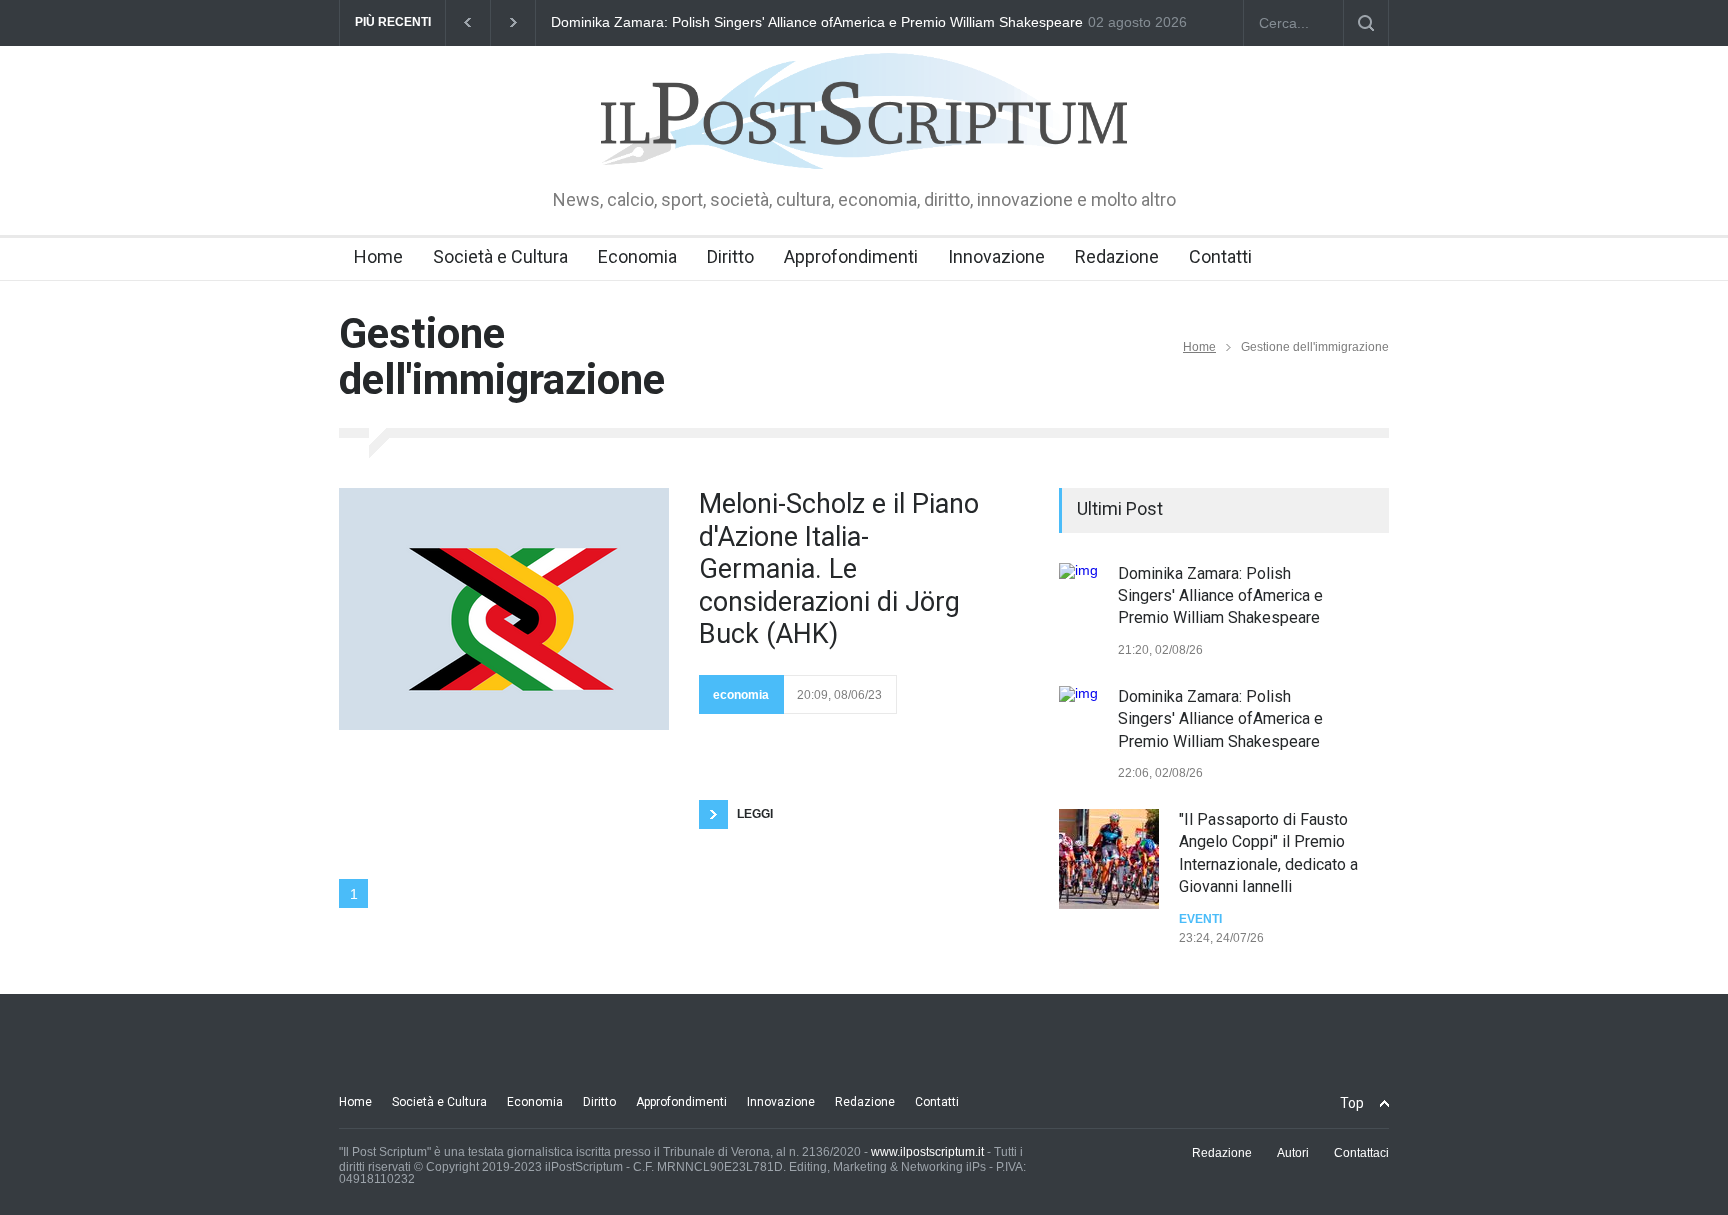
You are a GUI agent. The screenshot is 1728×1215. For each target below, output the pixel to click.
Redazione (1117, 256)
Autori (1293, 1153)
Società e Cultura (500, 256)
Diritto (730, 256)
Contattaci (1361, 1153)
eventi (1200, 919)
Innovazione (996, 256)
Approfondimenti (851, 256)
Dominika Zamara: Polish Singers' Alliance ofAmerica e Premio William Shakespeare (817, 22)
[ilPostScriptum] (864, 140)
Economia (637, 256)
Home (378, 256)
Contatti (1220, 256)
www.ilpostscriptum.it (927, 1152)
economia (741, 695)
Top (1352, 1103)
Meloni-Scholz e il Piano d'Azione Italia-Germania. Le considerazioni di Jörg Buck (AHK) (839, 569)
